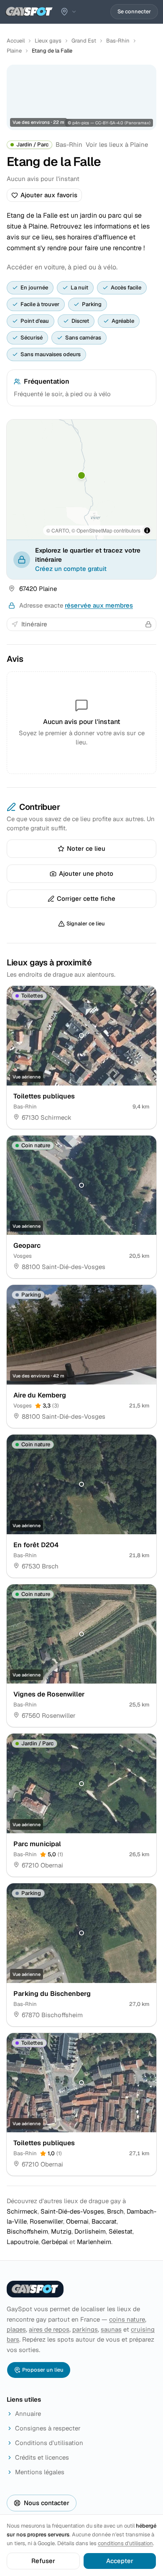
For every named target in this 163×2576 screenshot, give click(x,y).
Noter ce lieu (86, 848)
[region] (81, 480)
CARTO (60, 530)
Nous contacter (47, 2503)
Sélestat (121, 2231)
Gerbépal (55, 2242)
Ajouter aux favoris (49, 195)
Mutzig (61, 2231)
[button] (81, 475)
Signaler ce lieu (86, 924)
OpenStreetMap (94, 530)
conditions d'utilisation (125, 2543)
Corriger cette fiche (86, 898)
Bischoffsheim (27, 2231)
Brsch (115, 2211)
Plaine (14, 51)
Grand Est (84, 41)
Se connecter (134, 11)
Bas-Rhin (118, 41)
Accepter (120, 2561)
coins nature (127, 2319)
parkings (85, 2329)
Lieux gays (48, 41)
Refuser (43, 2561)
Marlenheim (94, 2242)
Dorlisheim (90, 2231)
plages (16, 2329)
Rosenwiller (46, 2221)
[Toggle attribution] (147, 530)
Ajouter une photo (86, 873)
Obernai (77, 2221)
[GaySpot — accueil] (29, 12)
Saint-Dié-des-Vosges (72, 2211)
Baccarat (104, 2221)
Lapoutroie (23, 2242)
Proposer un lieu (43, 2370)
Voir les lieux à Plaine (117, 145)
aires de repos (49, 2329)
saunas (111, 2329)
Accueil (16, 41)
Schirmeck (22, 2211)
